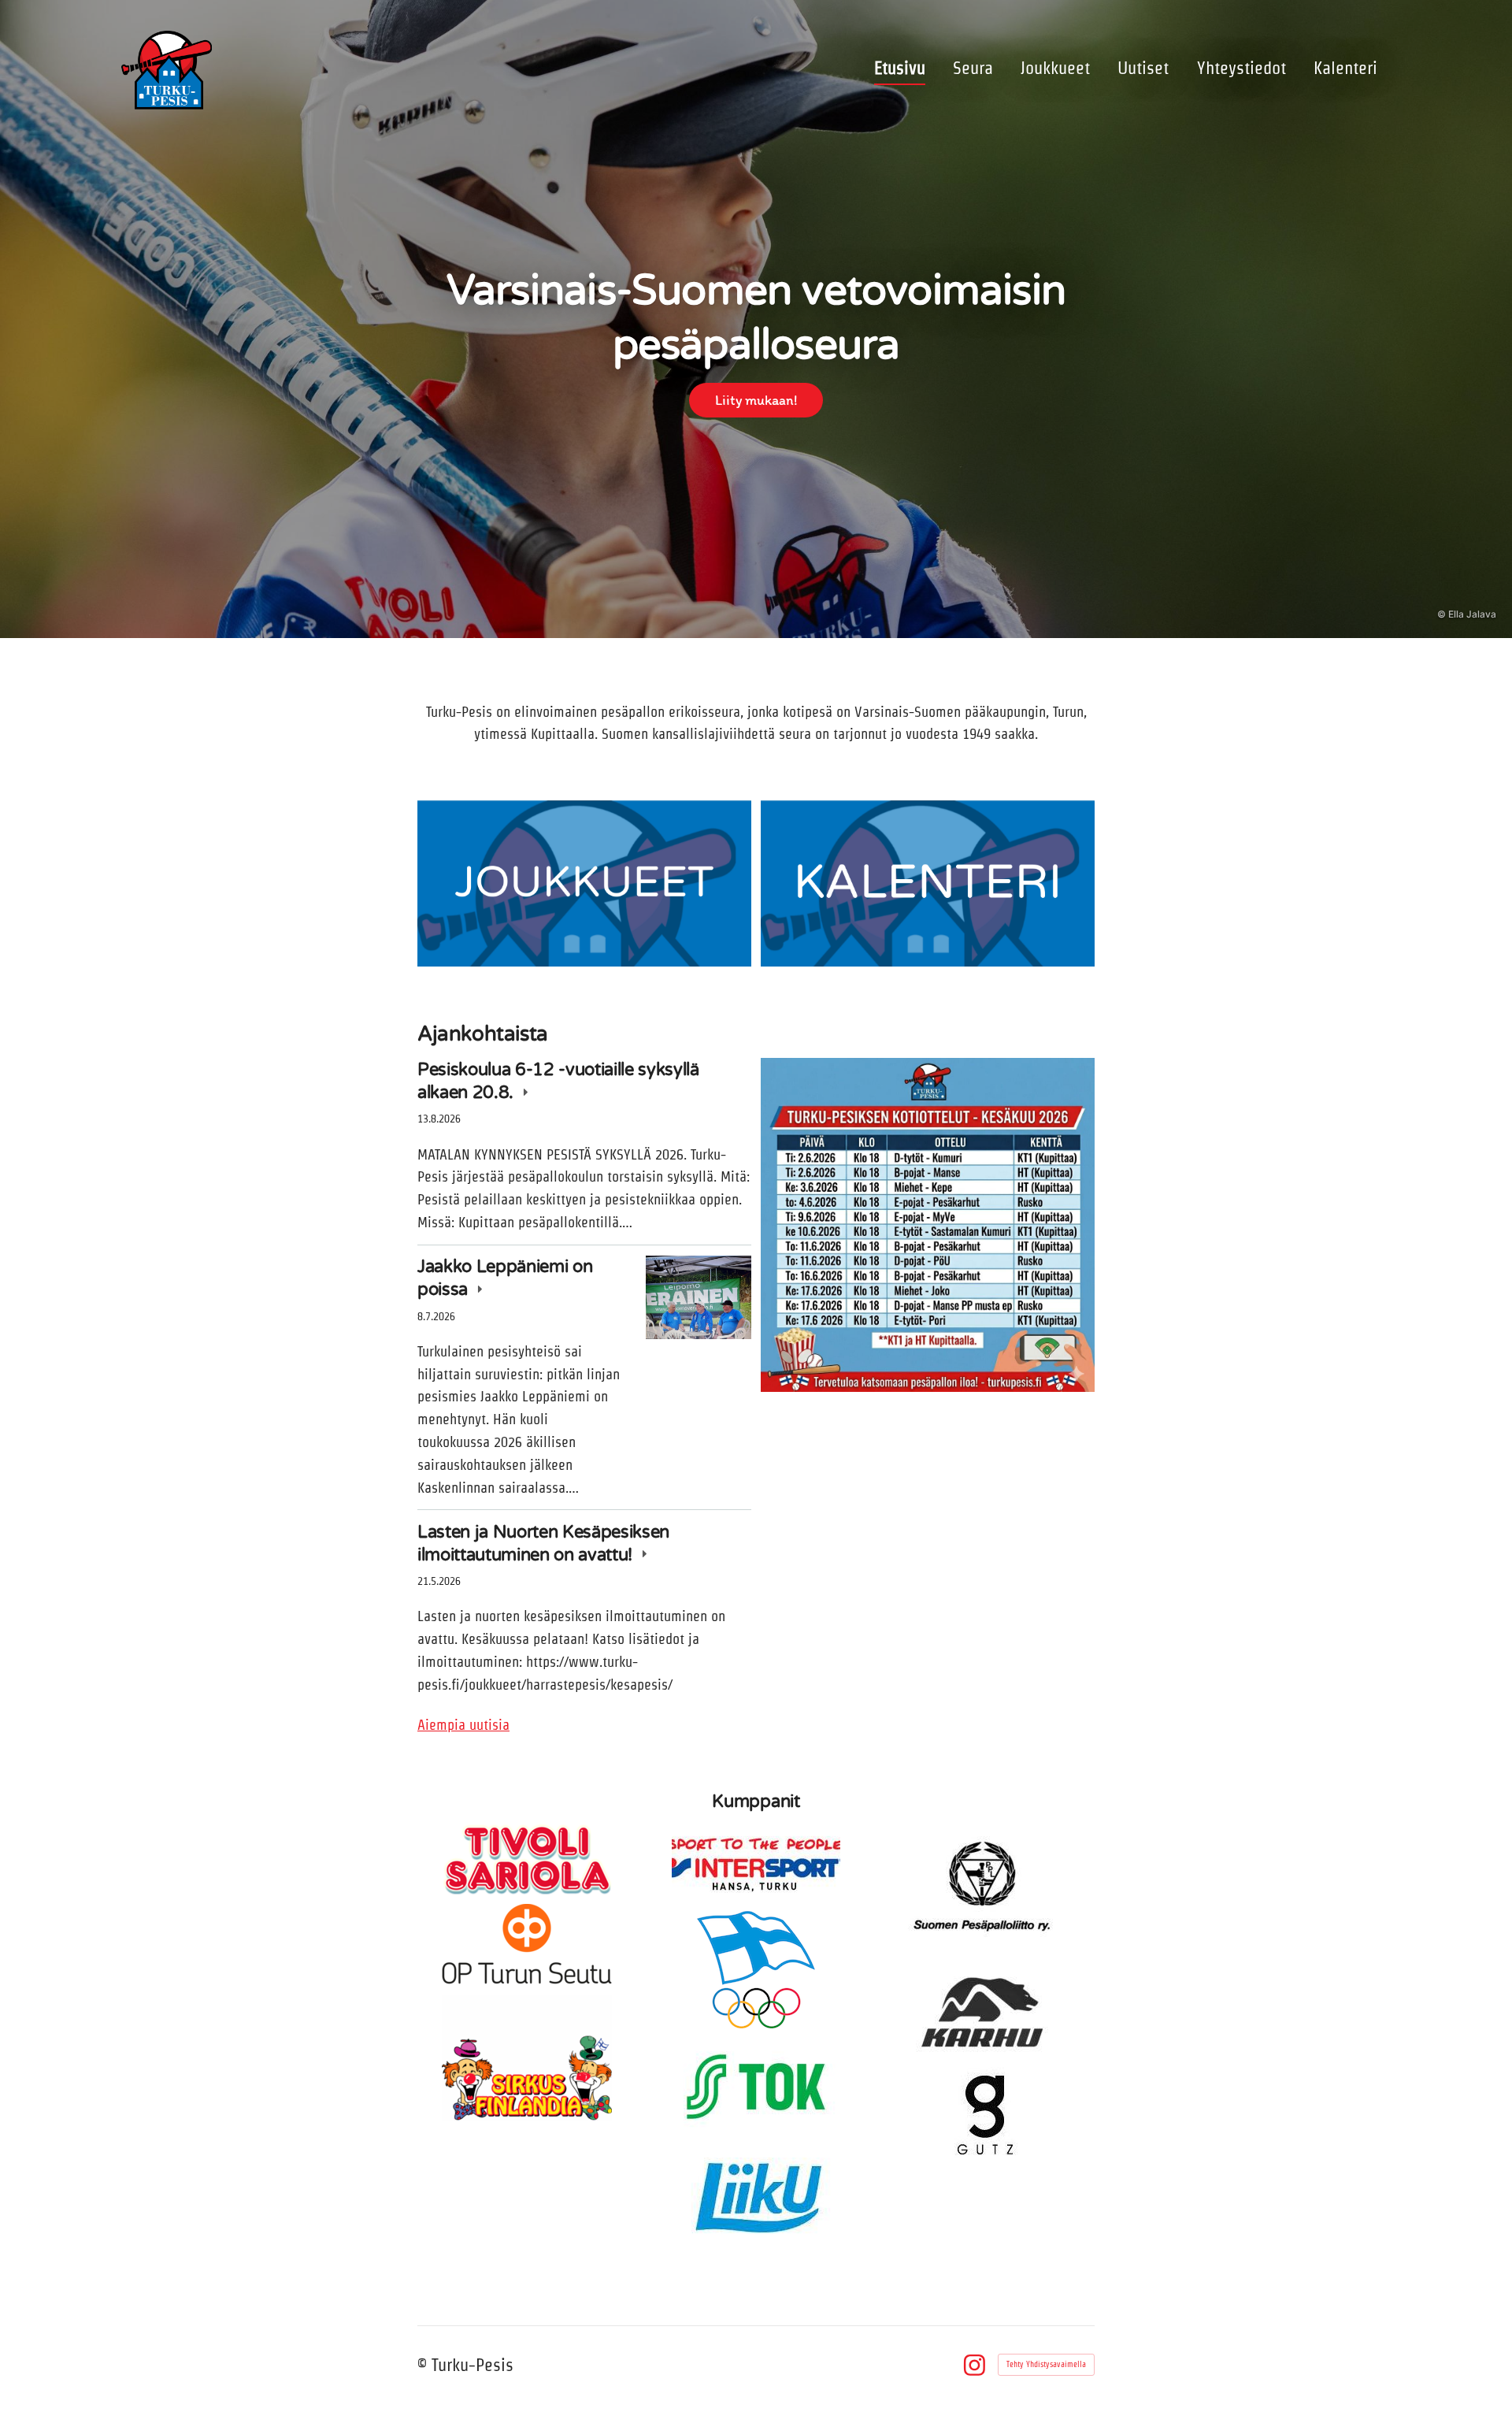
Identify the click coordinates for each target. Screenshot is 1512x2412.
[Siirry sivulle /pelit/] (928, 884)
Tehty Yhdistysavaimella (1046, 2364)
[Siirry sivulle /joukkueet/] (584, 884)
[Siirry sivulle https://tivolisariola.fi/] (527, 1859)
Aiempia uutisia (463, 1725)
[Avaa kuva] (928, 1225)
